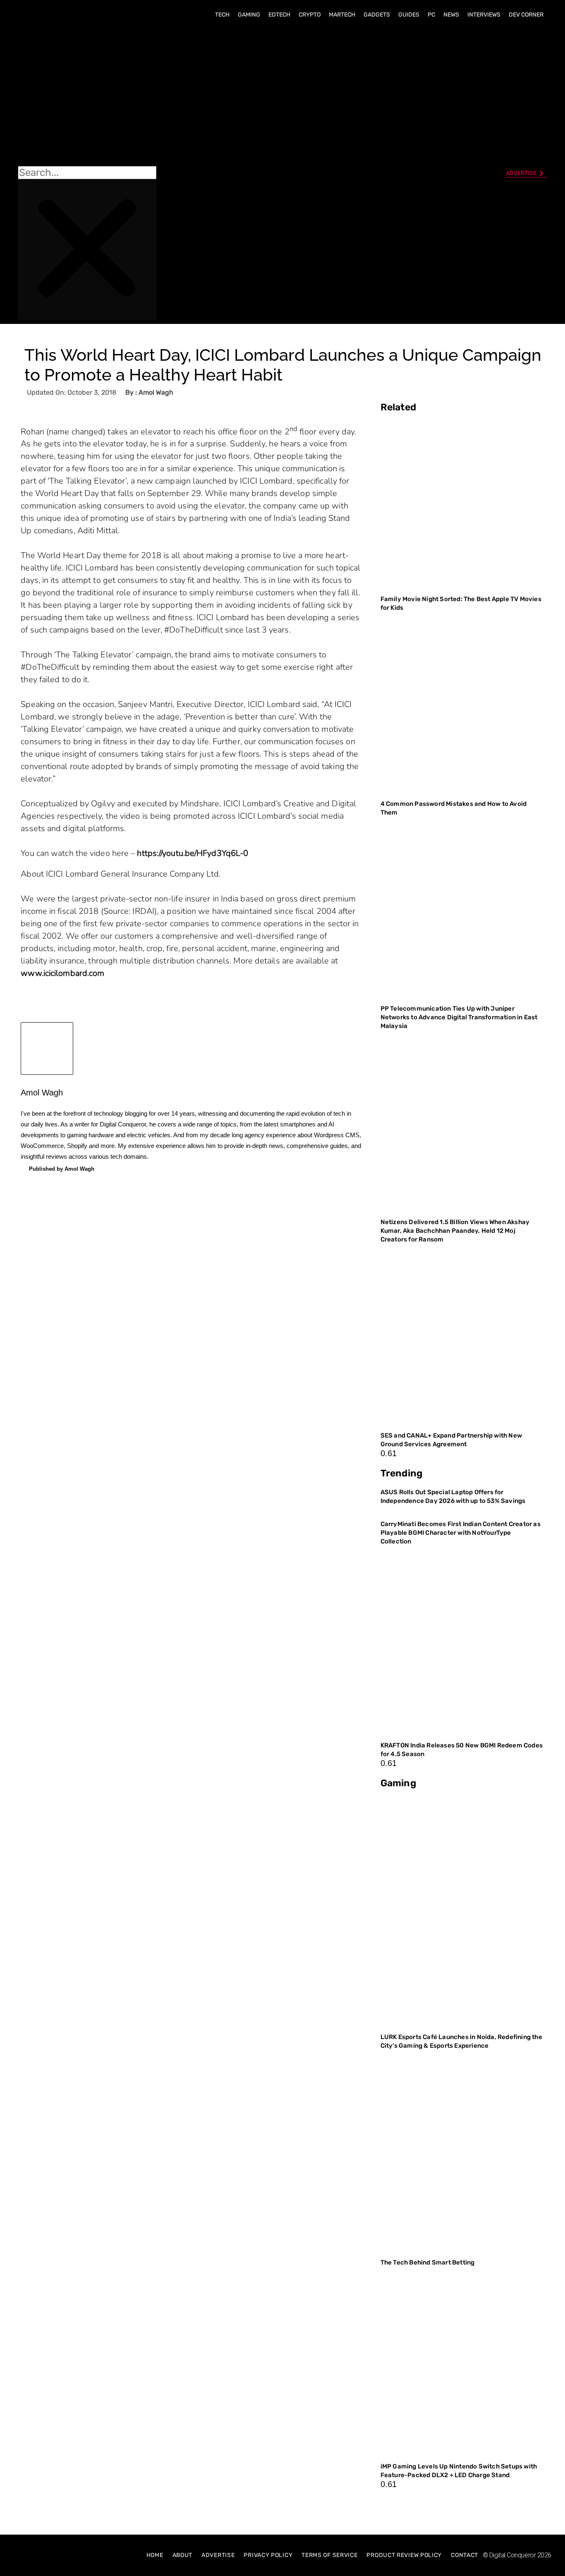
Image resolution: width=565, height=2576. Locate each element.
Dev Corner (526, 15)
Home (155, 2555)
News (451, 15)
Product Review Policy (404, 2555)
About (183, 2555)
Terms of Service (329, 2555)
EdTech (279, 15)
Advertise (218, 2555)
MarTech (342, 15)
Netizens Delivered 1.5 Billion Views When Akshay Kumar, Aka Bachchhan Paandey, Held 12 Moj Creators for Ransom (455, 1231)
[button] (87, 96)
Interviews (484, 15)
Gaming (249, 15)
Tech (222, 15)
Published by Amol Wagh (62, 1169)
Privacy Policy (268, 2555)
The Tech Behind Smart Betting (428, 2262)
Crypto (310, 15)
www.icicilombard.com (62, 973)
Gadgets (377, 15)
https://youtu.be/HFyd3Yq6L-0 (193, 853)
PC (431, 15)
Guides (409, 15)
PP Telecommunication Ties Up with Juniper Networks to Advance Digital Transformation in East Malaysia (459, 1017)
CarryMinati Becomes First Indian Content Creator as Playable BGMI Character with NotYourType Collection (461, 1533)
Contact (464, 2555)
